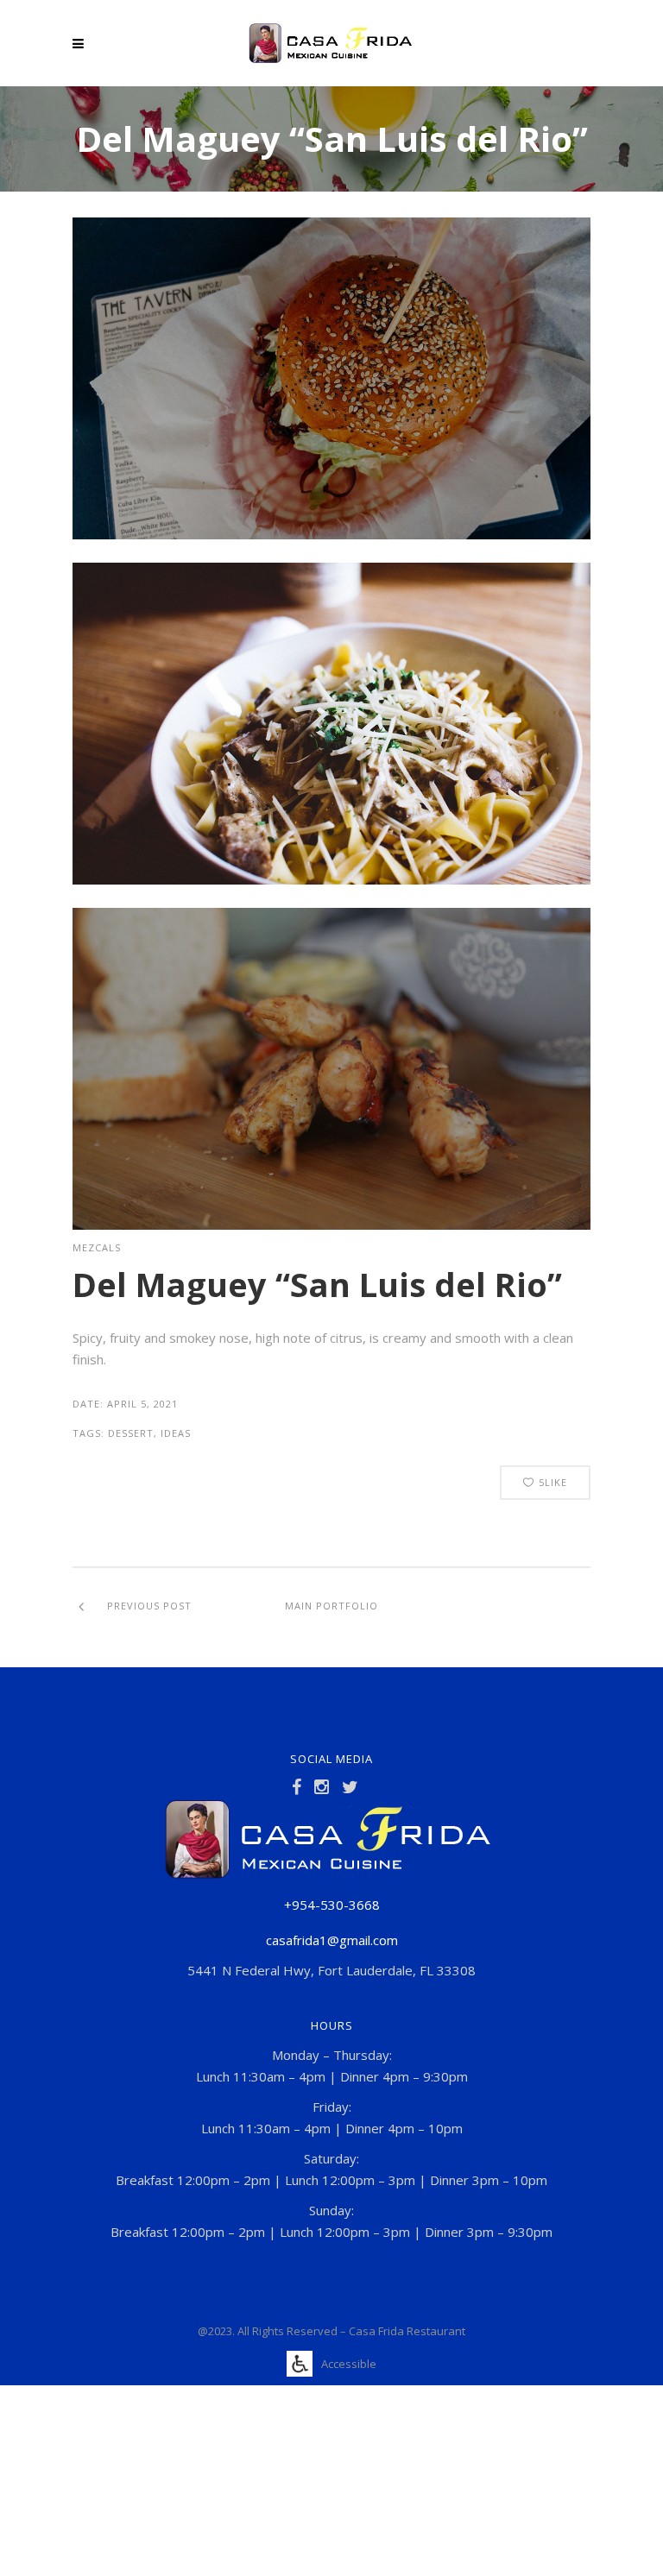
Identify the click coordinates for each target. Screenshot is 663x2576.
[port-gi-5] (331, 534)
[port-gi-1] (331, 1225)
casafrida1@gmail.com (332, 1940)
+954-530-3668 (332, 1905)
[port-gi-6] (331, 879)
